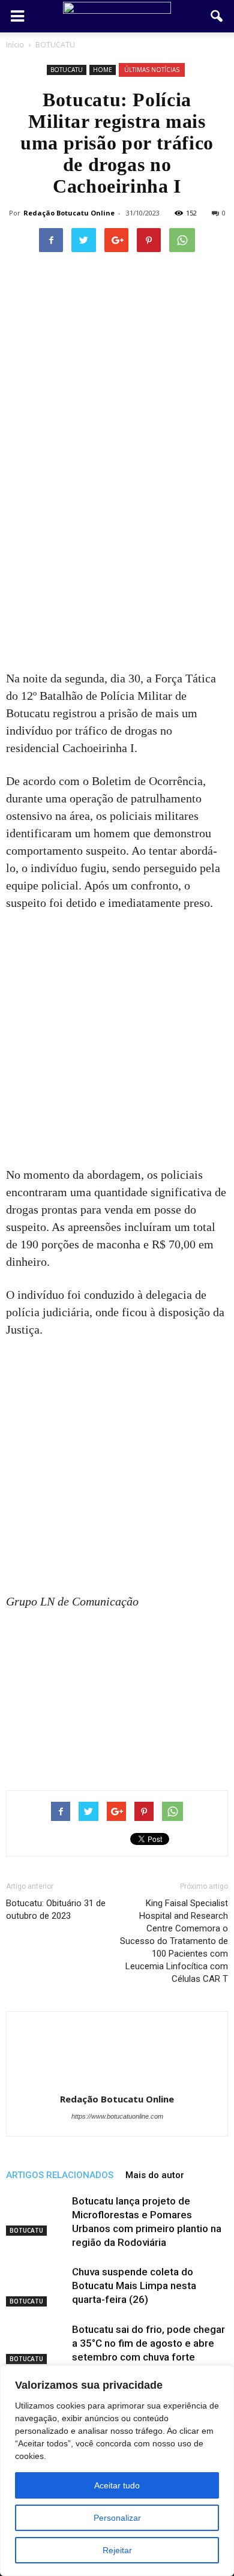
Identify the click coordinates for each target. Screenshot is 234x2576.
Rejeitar (117, 2550)
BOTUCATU (67, 70)
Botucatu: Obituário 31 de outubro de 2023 (56, 1909)
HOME (103, 70)
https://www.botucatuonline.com (117, 2116)
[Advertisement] (117, 548)
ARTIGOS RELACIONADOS (60, 2175)
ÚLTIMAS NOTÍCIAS (152, 70)
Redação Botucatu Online (69, 213)
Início (15, 45)
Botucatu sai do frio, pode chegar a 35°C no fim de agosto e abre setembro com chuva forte (148, 2343)
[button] (217, 16)
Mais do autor (155, 2175)
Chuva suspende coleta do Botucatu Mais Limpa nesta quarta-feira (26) (134, 2286)
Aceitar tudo (117, 2485)
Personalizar (117, 2518)
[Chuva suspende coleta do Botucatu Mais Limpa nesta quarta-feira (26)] (36, 2286)
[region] (117, 2471)
